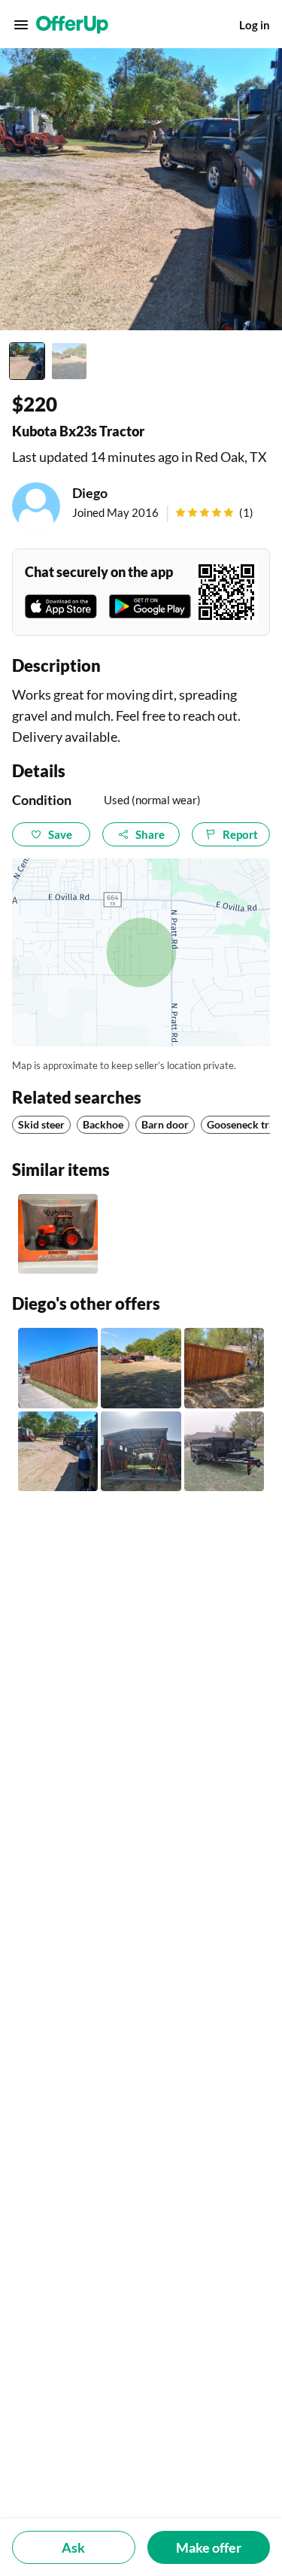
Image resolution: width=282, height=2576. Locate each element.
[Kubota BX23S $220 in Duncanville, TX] (141, 1368)
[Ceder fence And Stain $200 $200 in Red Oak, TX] (58, 1368)
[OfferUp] (72, 25)
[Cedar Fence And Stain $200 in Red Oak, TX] (224, 1368)
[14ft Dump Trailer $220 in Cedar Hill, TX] (224, 1451)
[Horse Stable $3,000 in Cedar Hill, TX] (141, 1451)
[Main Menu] (21, 25)
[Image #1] (27, 361)
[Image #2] (69, 361)
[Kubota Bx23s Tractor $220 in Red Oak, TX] (58, 1451)
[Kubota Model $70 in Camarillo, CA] (58, 1234)
